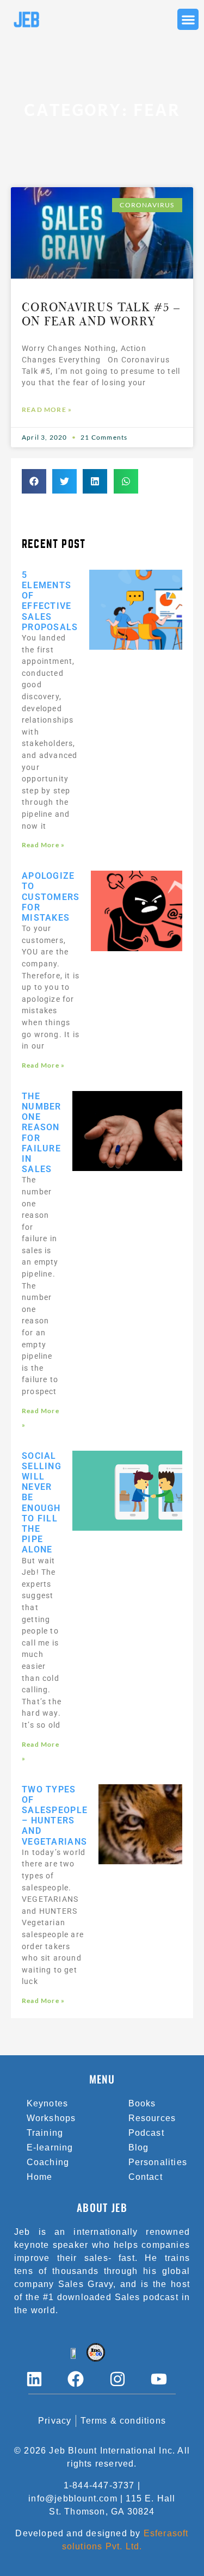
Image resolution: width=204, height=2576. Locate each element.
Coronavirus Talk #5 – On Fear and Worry (101, 315)
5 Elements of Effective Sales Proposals (50, 601)
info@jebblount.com (73, 2498)
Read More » (47, 409)
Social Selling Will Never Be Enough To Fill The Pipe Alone (42, 1503)
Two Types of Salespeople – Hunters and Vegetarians (55, 1816)
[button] (188, 19)
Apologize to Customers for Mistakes (51, 897)
